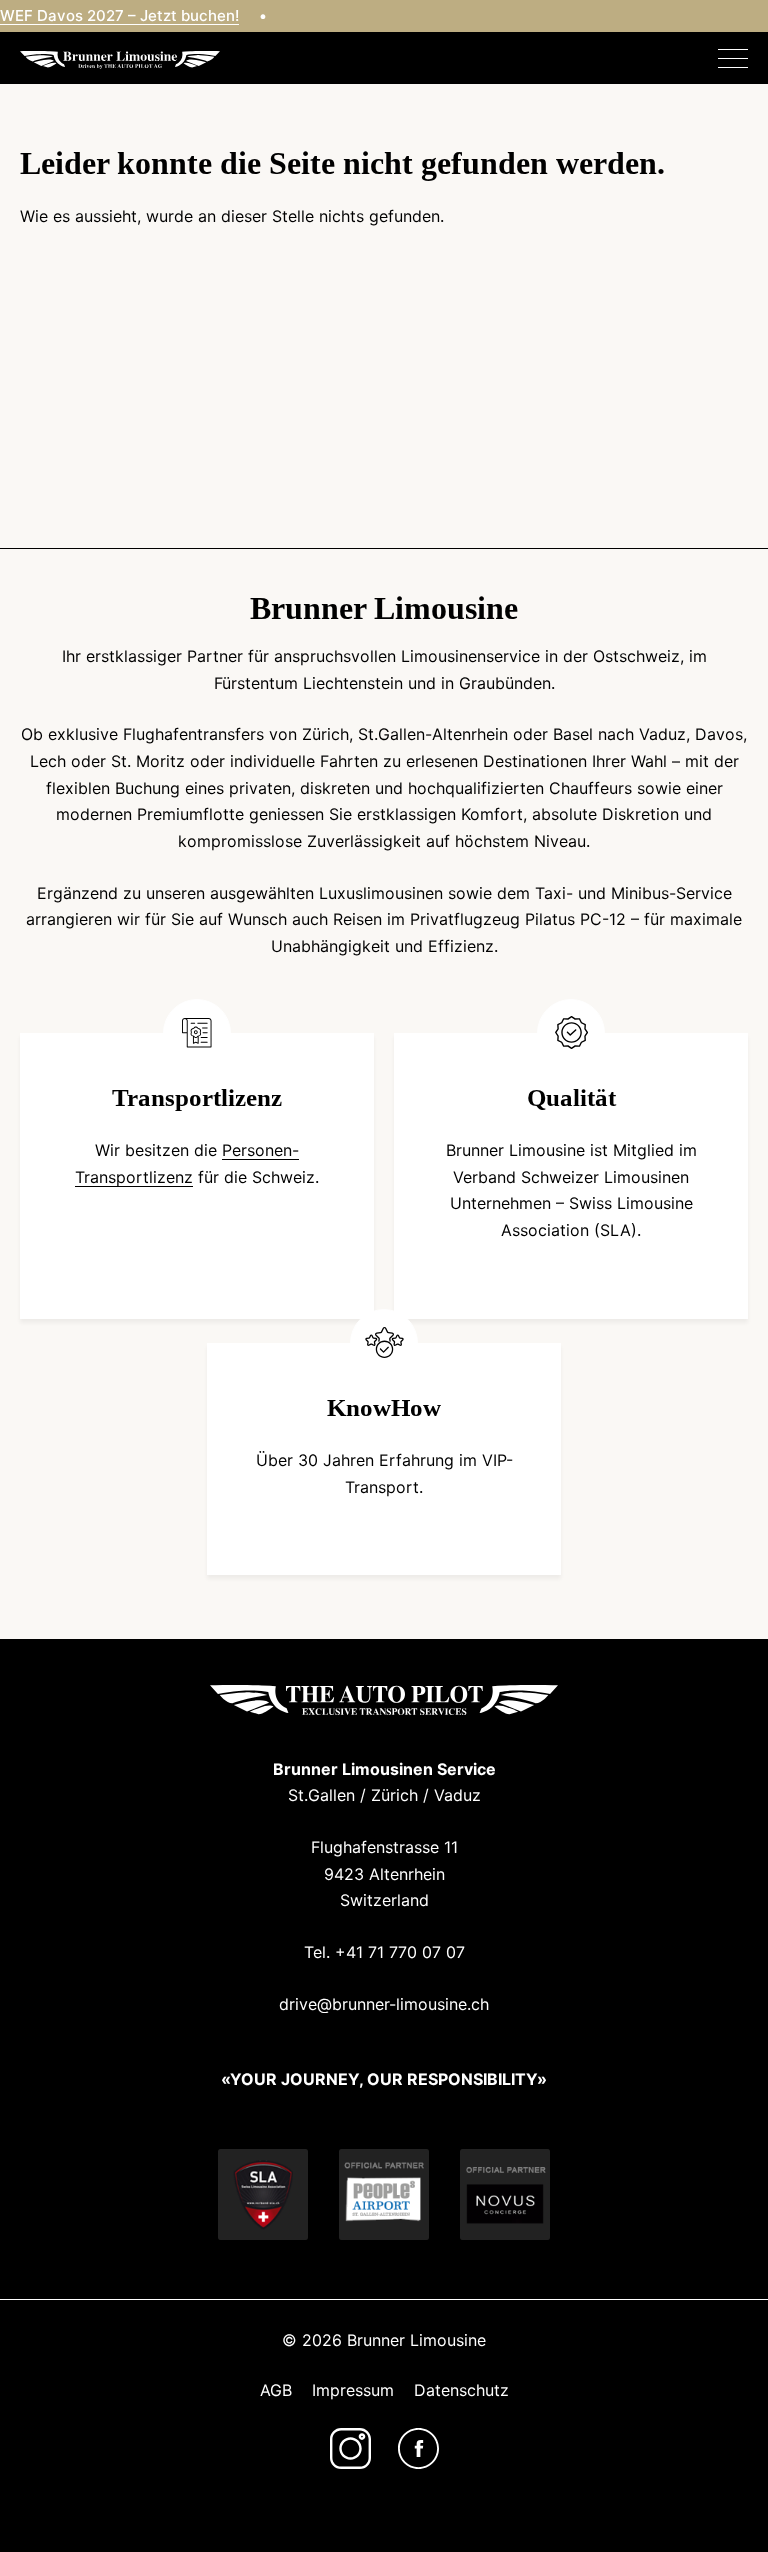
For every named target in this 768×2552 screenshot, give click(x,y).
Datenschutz (461, 2390)
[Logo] (120, 58)
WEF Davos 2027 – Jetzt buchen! (119, 15)
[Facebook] (418, 2448)
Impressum (353, 2390)
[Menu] (733, 59)
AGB (276, 2390)
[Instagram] (350, 2448)
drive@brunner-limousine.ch (384, 2004)
